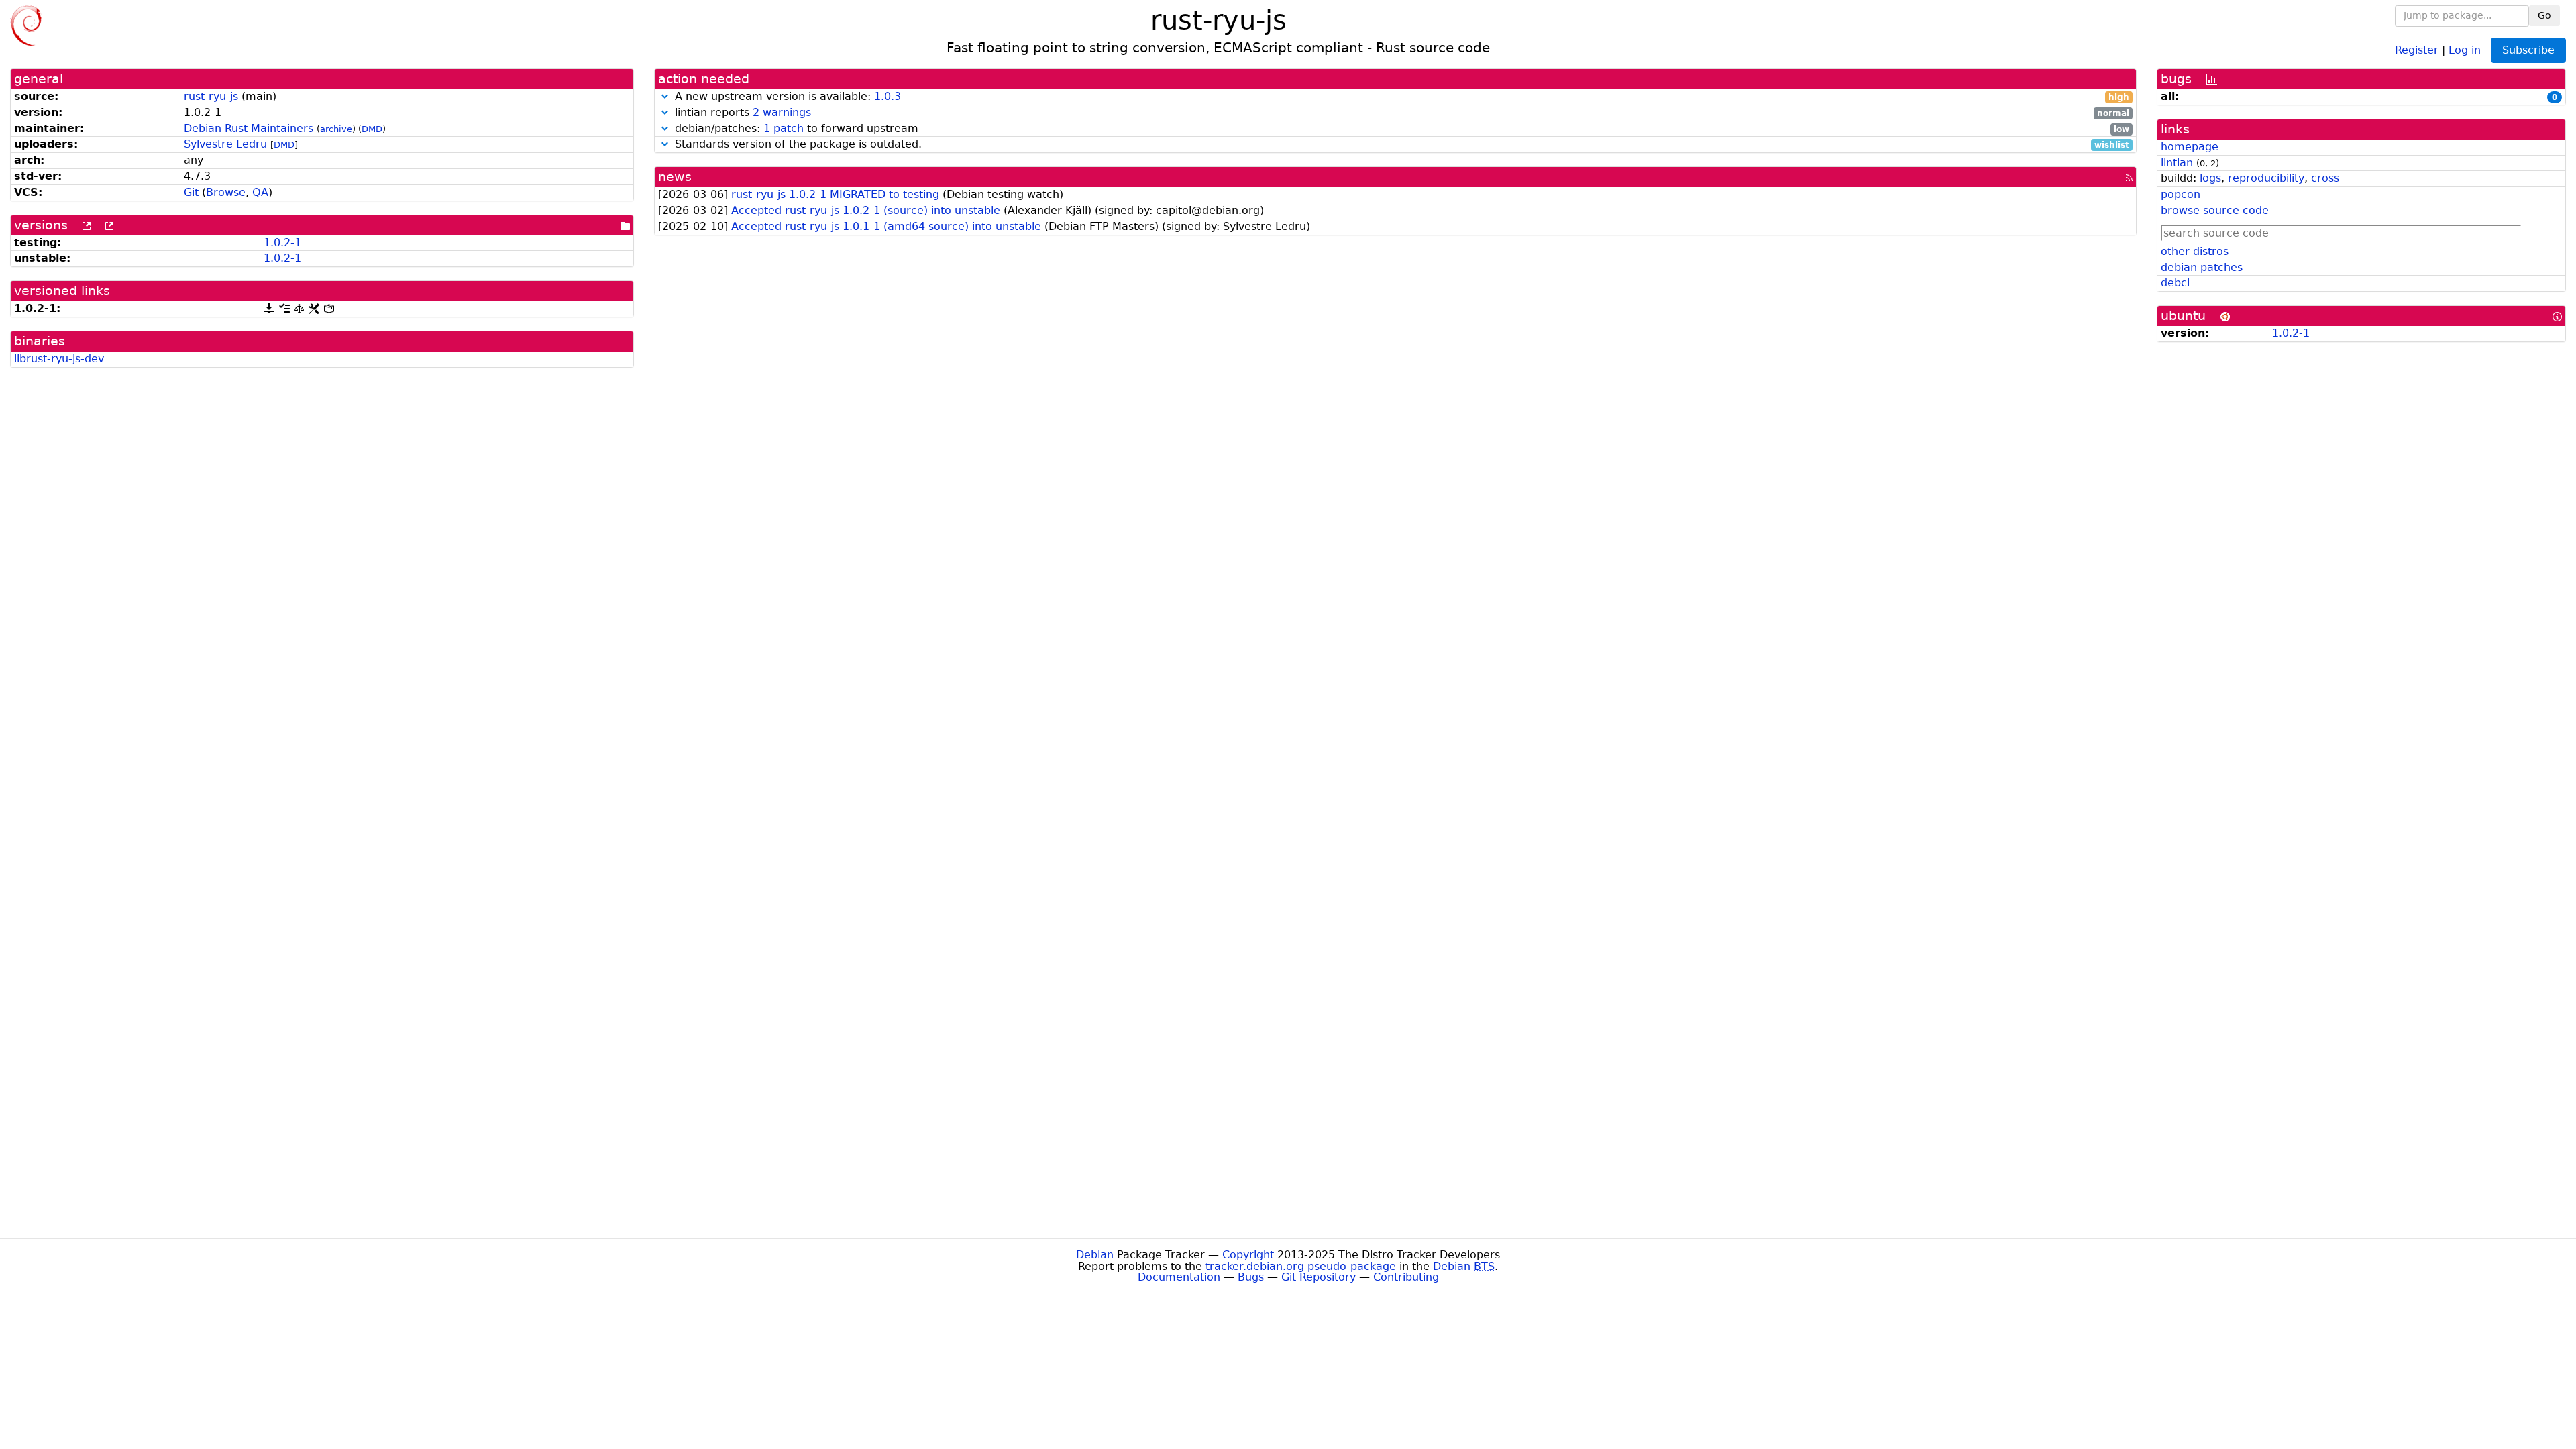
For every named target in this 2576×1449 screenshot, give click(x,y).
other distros (2195, 251)
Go (2544, 15)
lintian (2177, 163)
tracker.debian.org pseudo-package (1301, 1266)
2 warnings (782, 112)
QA (260, 192)
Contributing (1406, 1277)
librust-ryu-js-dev (59, 359)
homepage (2190, 147)
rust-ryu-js (211, 96)
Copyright (1248, 1255)
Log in (2465, 49)
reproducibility (2266, 178)
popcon (2181, 194)
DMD (372, 129)
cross (2325, 178)
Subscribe (2528, 50)
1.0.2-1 (282, 243)
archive (336, 129)
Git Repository (1319, 1277)
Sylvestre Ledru (225, 144)
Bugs (1251, 1277)
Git (191, 192)
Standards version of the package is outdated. (1400, 145)
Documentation (1179, 1277)
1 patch (784, 128)
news (675, 177)
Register (2417, 49)
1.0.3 (888, 96)
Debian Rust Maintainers (249, 128)
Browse (226, 192)
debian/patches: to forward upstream (1400, 129)
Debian (1095, 1255)
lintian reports (1400, 113)
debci (2175, 283)
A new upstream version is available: (1400, 97)
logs (2210, 178)
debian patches (2202, 267)
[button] (665, 96)
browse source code (2215, 210)
